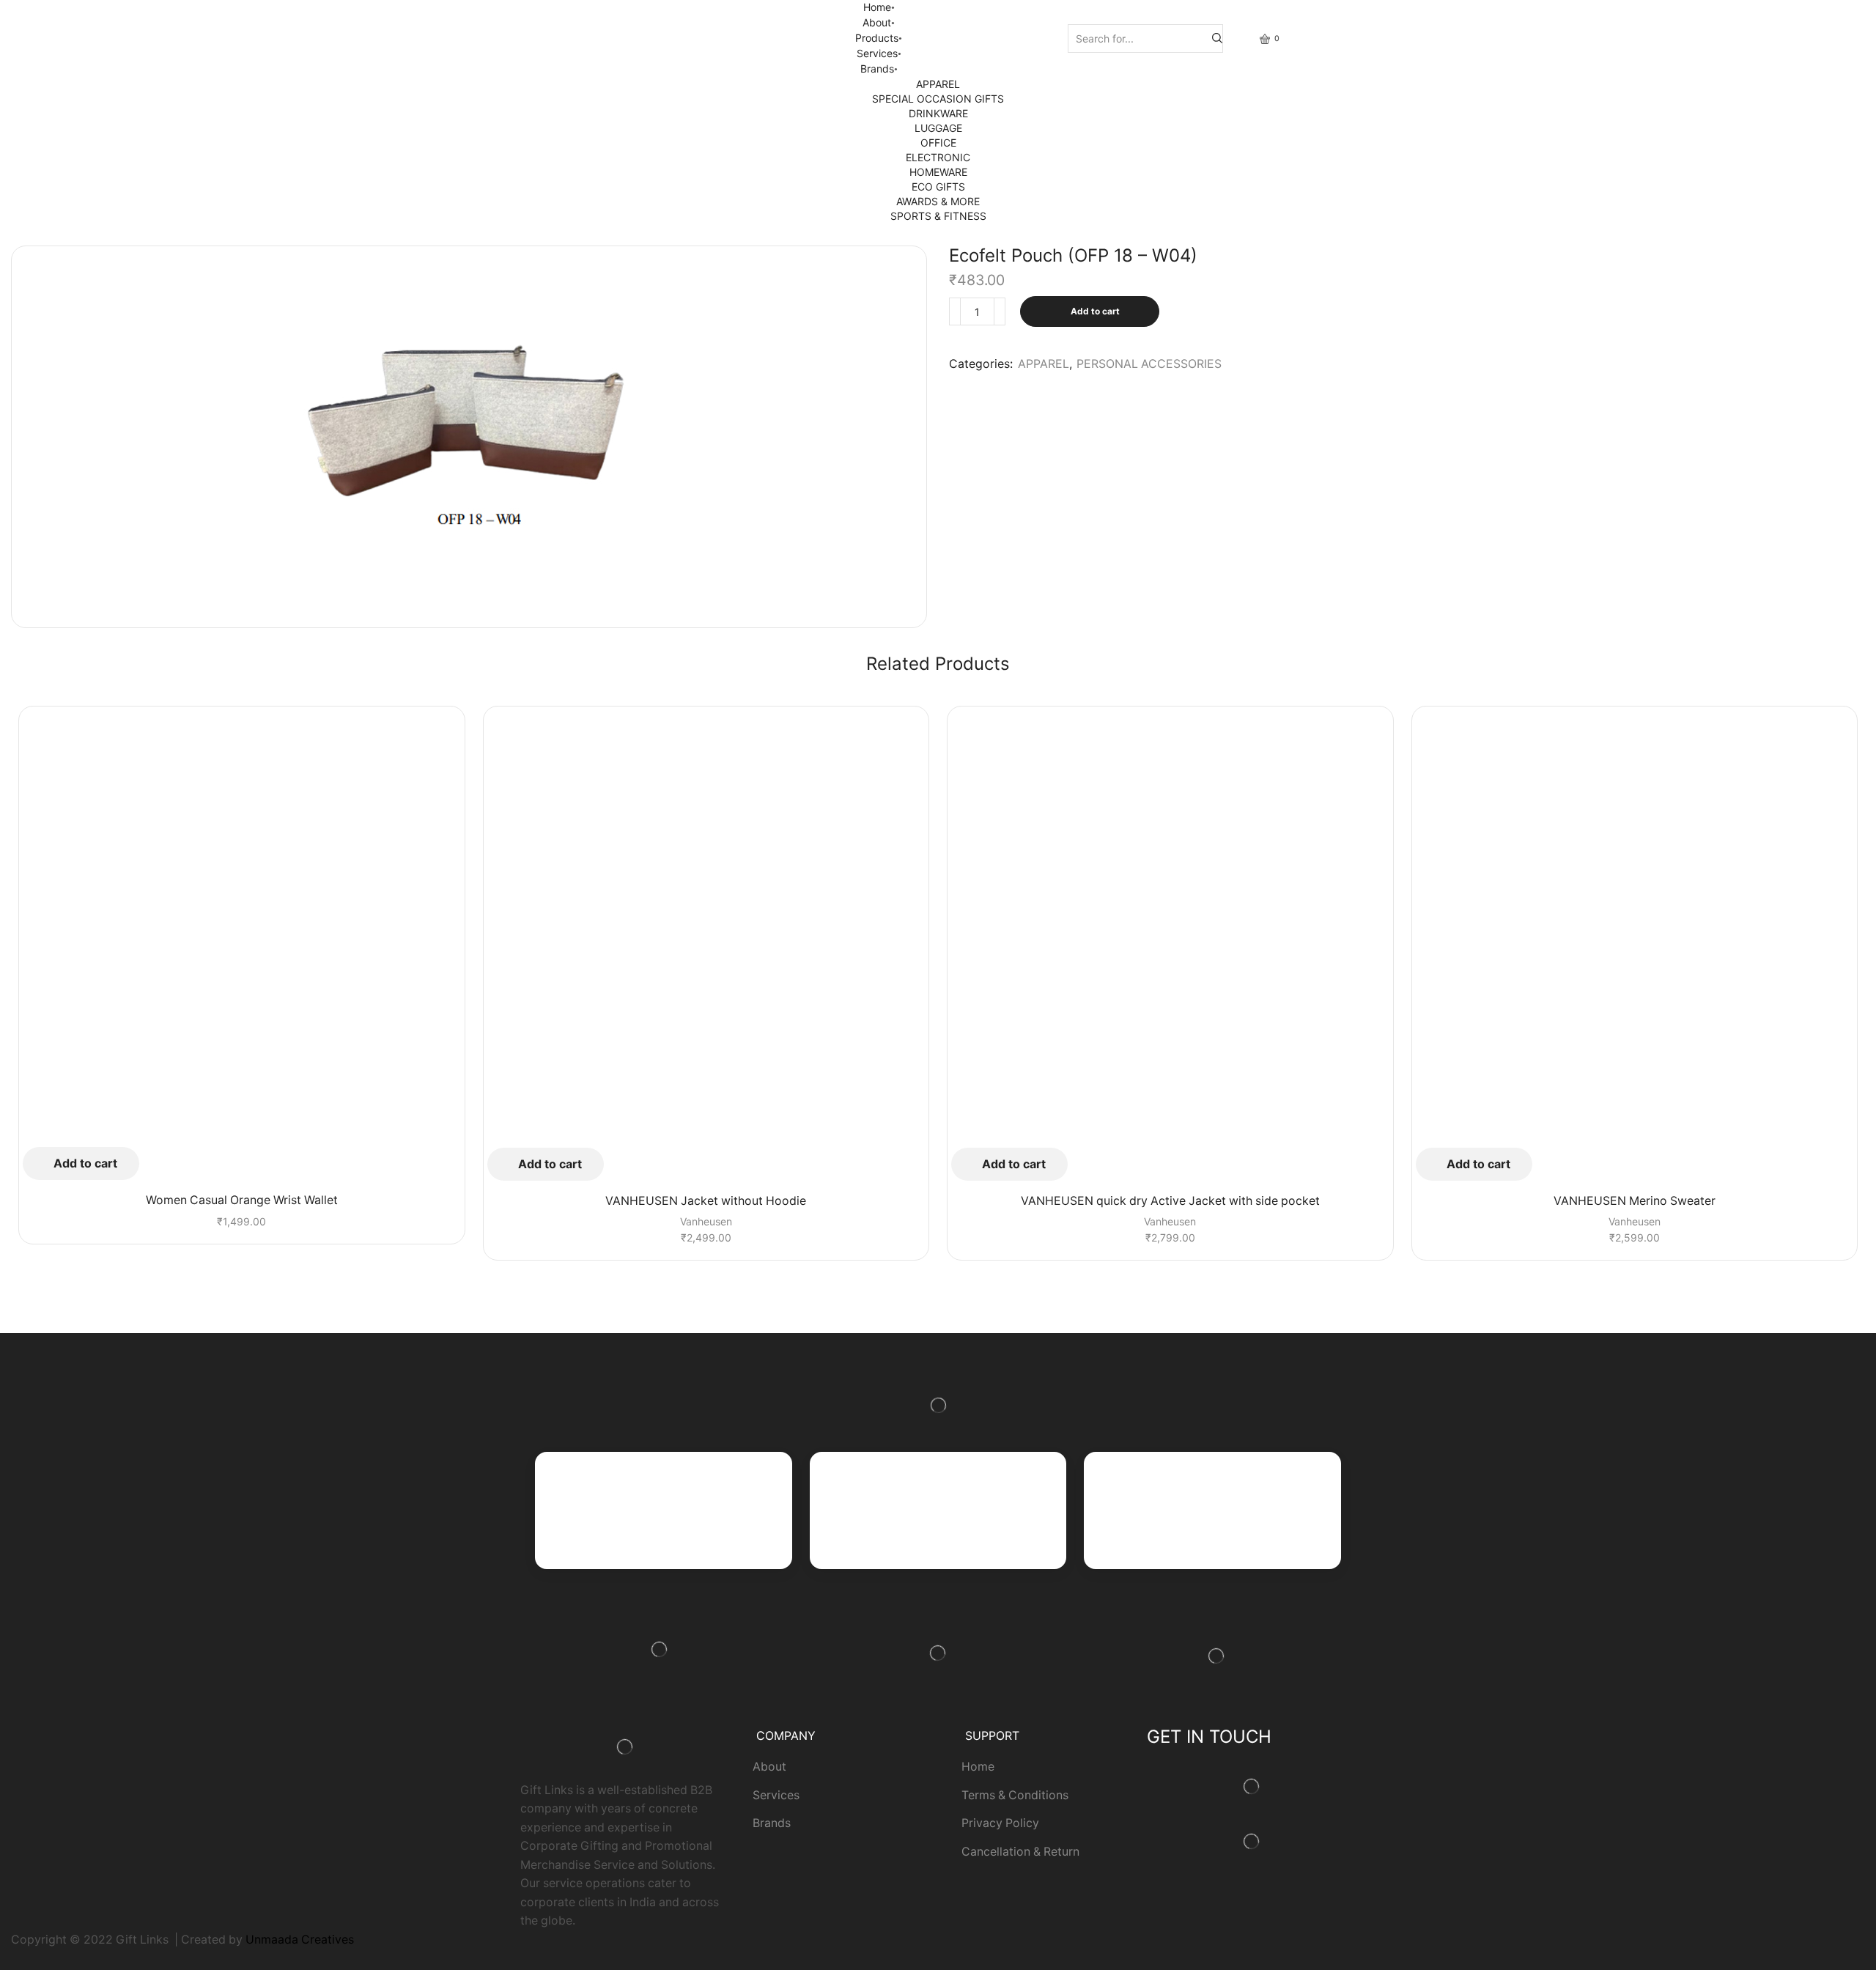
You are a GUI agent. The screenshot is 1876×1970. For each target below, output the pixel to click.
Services (877, 53)
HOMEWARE (938, 172)
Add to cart (1095, 311)
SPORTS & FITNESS (938, 216)
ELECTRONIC (938, 157)
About (877, 22)
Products (877, 38)
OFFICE (938, 143)
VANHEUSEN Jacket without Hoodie (706, 1201)
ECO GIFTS (938, 187)
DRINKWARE (938, 113)
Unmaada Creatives (300, 1940)
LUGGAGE (938, 128)
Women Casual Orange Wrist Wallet (242, 1200)
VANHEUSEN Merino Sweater (1635, 1201)
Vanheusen (706, 1221)
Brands (877, 69)
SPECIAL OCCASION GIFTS (938, 99)
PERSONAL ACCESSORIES (1149, 364)
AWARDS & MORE (938, 201)
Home (877, 7)
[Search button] (1217, 38)
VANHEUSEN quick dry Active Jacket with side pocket (1170, 1201)
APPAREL (938, 84)
